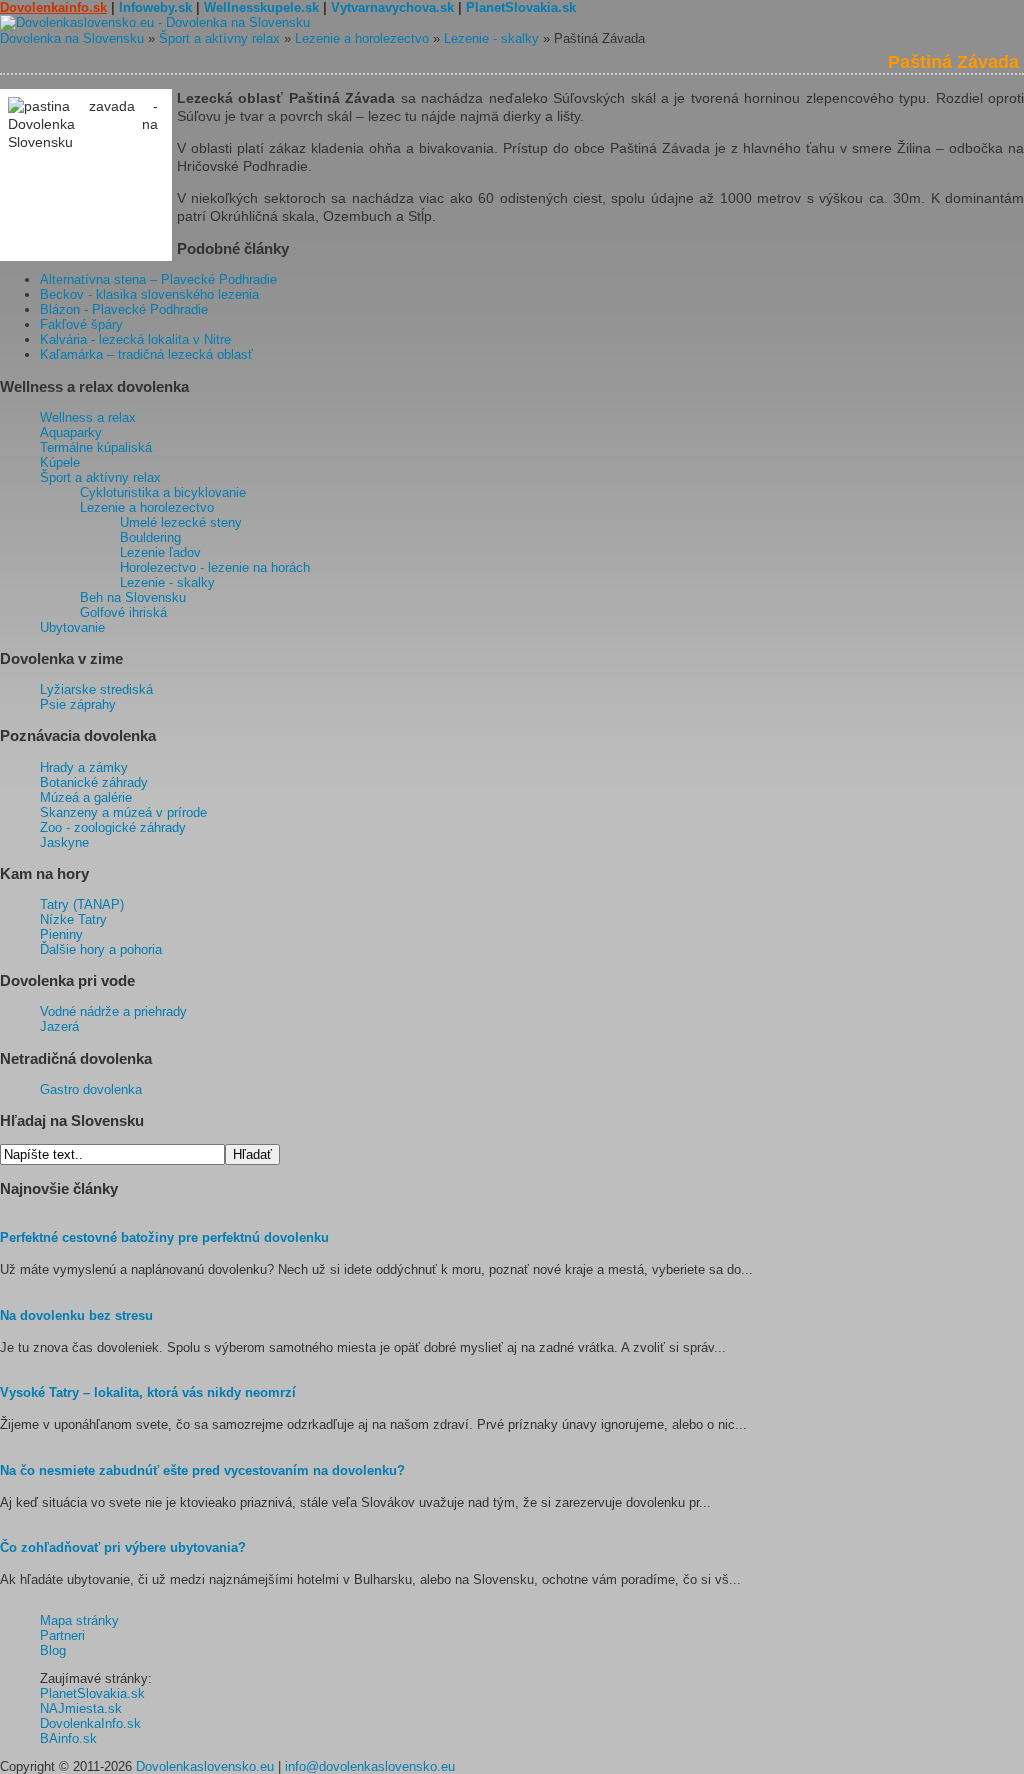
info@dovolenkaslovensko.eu (370, 1766)
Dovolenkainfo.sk (53, 7)
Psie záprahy (78, 704)
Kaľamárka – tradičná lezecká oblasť (146, 354)
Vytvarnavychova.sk (392, 7)
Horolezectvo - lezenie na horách (215, 567)
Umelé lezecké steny (181, 522)
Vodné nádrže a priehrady (113, 1011)
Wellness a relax (88, 417)
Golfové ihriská (123, 612)
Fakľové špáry (81, 324)
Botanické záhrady (94, 782)
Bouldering (150, 537)
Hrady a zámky (84, 767)
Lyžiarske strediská (96, 689)
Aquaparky (71, 432)
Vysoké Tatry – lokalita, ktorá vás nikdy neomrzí (148, 1392)
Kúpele (60, 462)
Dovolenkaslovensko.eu (205, 1766)
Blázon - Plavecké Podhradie (124, 309)
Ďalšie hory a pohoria (101, 949)
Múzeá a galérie (86, 797)
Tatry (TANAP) (82, 904)
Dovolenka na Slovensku (72, 38)
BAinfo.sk (68, 1738)
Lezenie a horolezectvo (362, 38)
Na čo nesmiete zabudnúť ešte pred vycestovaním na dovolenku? (202, 1470)
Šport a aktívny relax (219, 38)
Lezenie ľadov (160, 552)
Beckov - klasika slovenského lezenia (149, 294)
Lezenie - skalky (491, 38)
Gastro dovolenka (91, 1089)
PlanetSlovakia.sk (521, 7)
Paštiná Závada (953, 62)
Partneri (62, 1635)
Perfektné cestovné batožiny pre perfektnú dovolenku (164, 1237)
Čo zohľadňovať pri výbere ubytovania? (123, 1547)
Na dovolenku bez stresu (76, 1315)
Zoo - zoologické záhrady (113, 827)
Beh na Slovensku (133, 597)
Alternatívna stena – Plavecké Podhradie (158, 279)
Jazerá (59, 1026)
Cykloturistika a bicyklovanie (163, 492)
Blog (53, 1650)
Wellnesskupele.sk (261, 7)
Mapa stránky (79, 1620)
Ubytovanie (72, 627)
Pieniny (61, 934)
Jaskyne (64, 842)
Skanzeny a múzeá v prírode (123, 812)
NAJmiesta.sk (81, 1708)
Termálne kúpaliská (96, 447)
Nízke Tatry (73, 919)
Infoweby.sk (155, 7)
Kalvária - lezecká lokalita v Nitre (135, 339)
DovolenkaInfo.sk (90, 1723)
